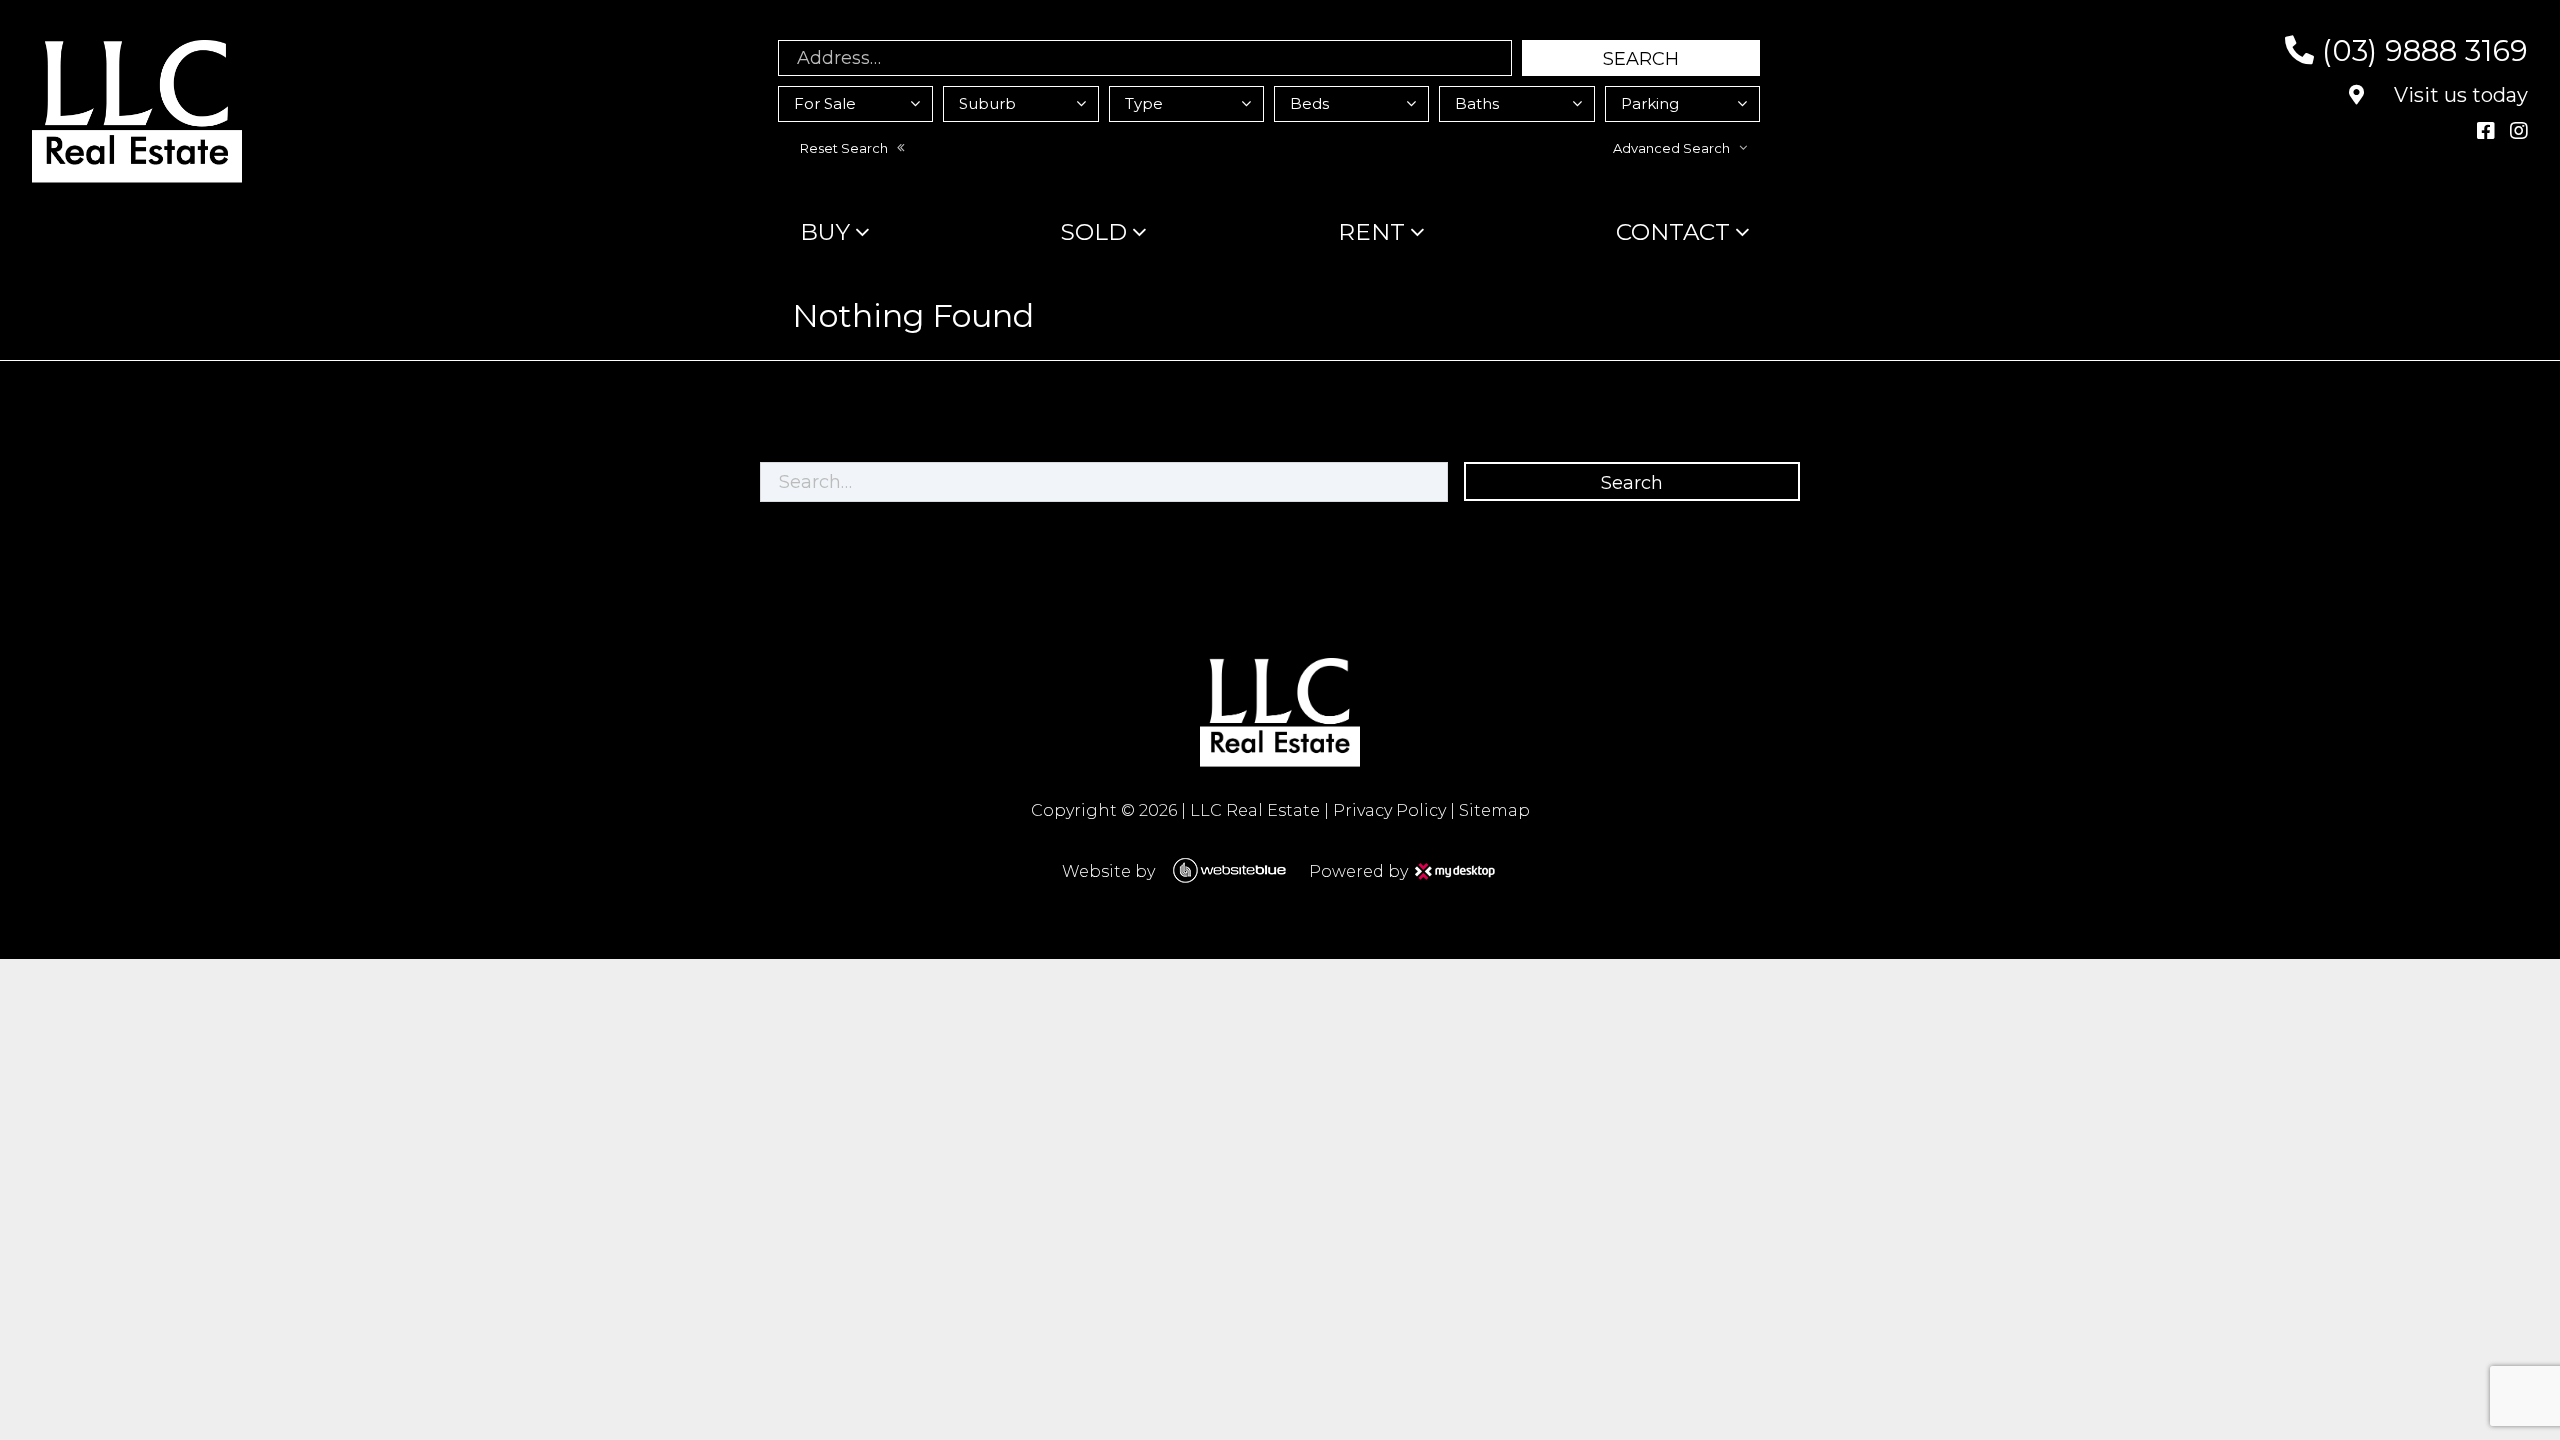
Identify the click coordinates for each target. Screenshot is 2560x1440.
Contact (1673, 232)
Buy (825, 232)
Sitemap (1494, 810)
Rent (1371, 232)
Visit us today (2458, 95)
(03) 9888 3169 (2421, 50)
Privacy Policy (1389, 810)
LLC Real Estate (1255, 810)
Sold (1094, 232)
